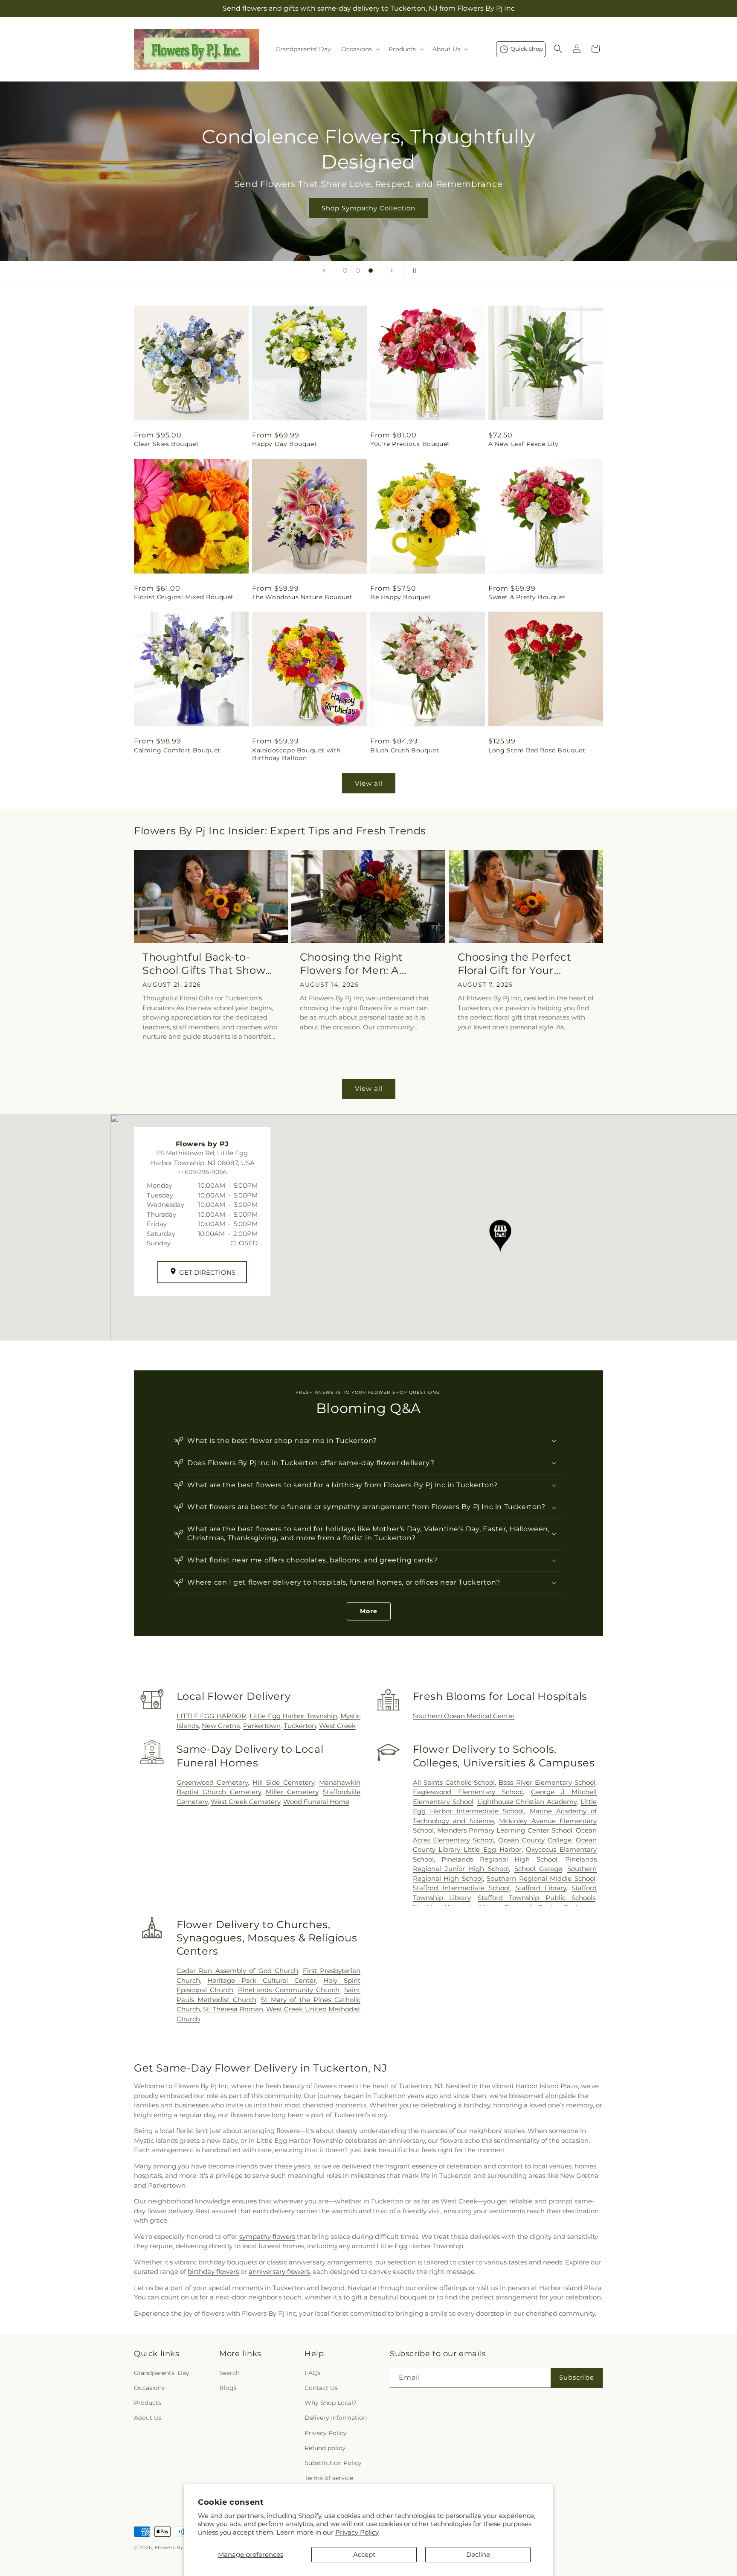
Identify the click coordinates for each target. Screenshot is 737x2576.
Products (148, 2403)
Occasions (149, 2388)
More (369, 1611)
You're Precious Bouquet (410, 444)
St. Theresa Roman (233, 2009)
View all (369, 783)
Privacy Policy (357, 2532)
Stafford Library (541, 1888)
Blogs (228, 2388)
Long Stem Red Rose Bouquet (537, 750)
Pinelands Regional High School (499, 1859)
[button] (360, 49)
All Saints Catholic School (454, 1782)
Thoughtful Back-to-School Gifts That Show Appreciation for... (204, 964)
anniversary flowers (279, 2271)
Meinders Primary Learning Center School (505, 1830)
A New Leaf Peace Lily (524, 444)
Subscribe (577, 2377)
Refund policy (325, 2448)
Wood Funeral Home (316, 1802)
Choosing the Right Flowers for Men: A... (353, 964)
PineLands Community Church (289, 1990)
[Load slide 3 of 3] (371, 271)
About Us (148, 2418)
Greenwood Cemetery (212, 1782)
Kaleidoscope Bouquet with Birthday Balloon (296, 754)
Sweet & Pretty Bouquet (527, 597)
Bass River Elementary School (547, 1782)
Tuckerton (300, 1726)
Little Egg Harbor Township (293, 1716)
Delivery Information (336, 2418)
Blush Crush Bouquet (405, 750)
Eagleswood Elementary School (468, 1792)
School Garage (538, 1869)
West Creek (337, 1726)
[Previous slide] (324, 271)
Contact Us (321, 2388)
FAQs (313, 2373)
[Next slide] (392, 271)
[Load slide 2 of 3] (358, 271)
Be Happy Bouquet (401, 597)
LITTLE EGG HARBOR (212, 1716)
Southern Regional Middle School (541, 1878)
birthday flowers (213, 2271)
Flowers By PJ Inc (178, 2547)
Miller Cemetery (292, 1792)
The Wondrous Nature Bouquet (302, 597)
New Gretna (221, 1726)
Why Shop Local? (331, 2403)
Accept (364, 2554)
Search (229, 2373)
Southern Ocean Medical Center (464, 1716)
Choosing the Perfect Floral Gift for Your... (515, 964)
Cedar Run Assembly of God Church (237, 1971)
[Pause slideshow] (413, 271)
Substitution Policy (333, 2463)
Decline (478, 2554)
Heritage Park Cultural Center (261, 1980)
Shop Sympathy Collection (368, 208)
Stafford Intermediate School (461, 1888)
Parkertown (262, 1726)
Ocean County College (535, 1840)
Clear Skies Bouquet (166, 444)
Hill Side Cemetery (283, 1782)
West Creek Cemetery (245, 1802)
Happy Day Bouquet (284, 444)
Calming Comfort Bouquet (177, 750)
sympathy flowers (267, 2237)
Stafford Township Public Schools (537, 1898)
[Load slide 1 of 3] (345, 271)
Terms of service (329, 2478)
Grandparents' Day (162, 2373)
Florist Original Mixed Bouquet (184, 597)
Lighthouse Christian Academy (527, 1802)
